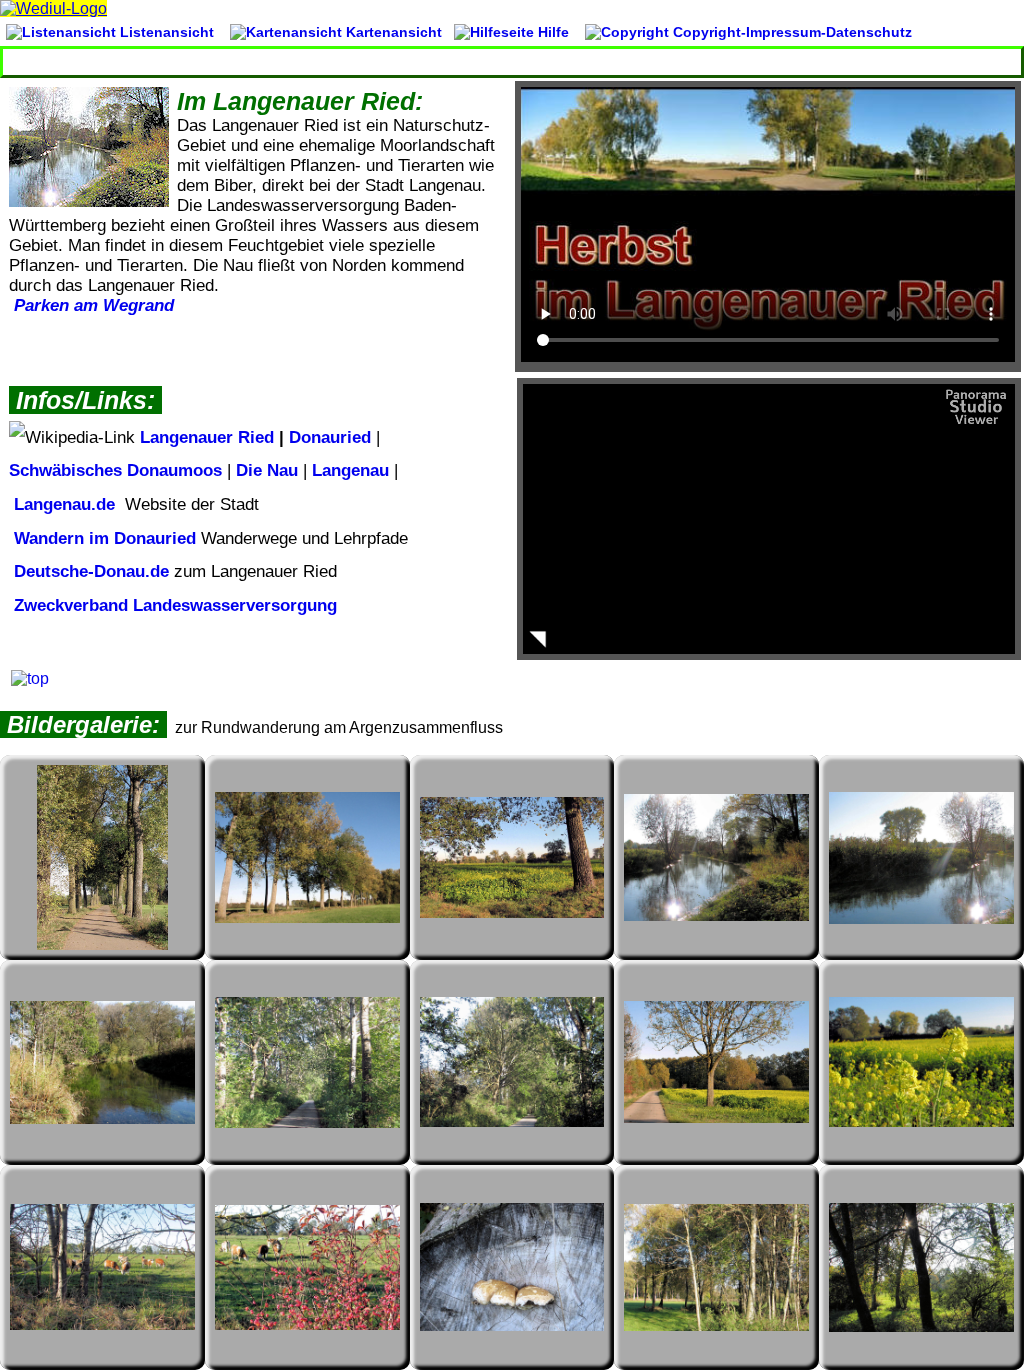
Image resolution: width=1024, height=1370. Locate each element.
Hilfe (553, 32)
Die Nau (267, 470)
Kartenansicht (392, 32)
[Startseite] (53, 8)
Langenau (350, 470)
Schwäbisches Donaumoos (115, 470)
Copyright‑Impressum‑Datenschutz (790, 32)
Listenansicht (165, 32)
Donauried (330, 437)
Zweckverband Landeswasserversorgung (173, 605)
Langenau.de (62, 504)
